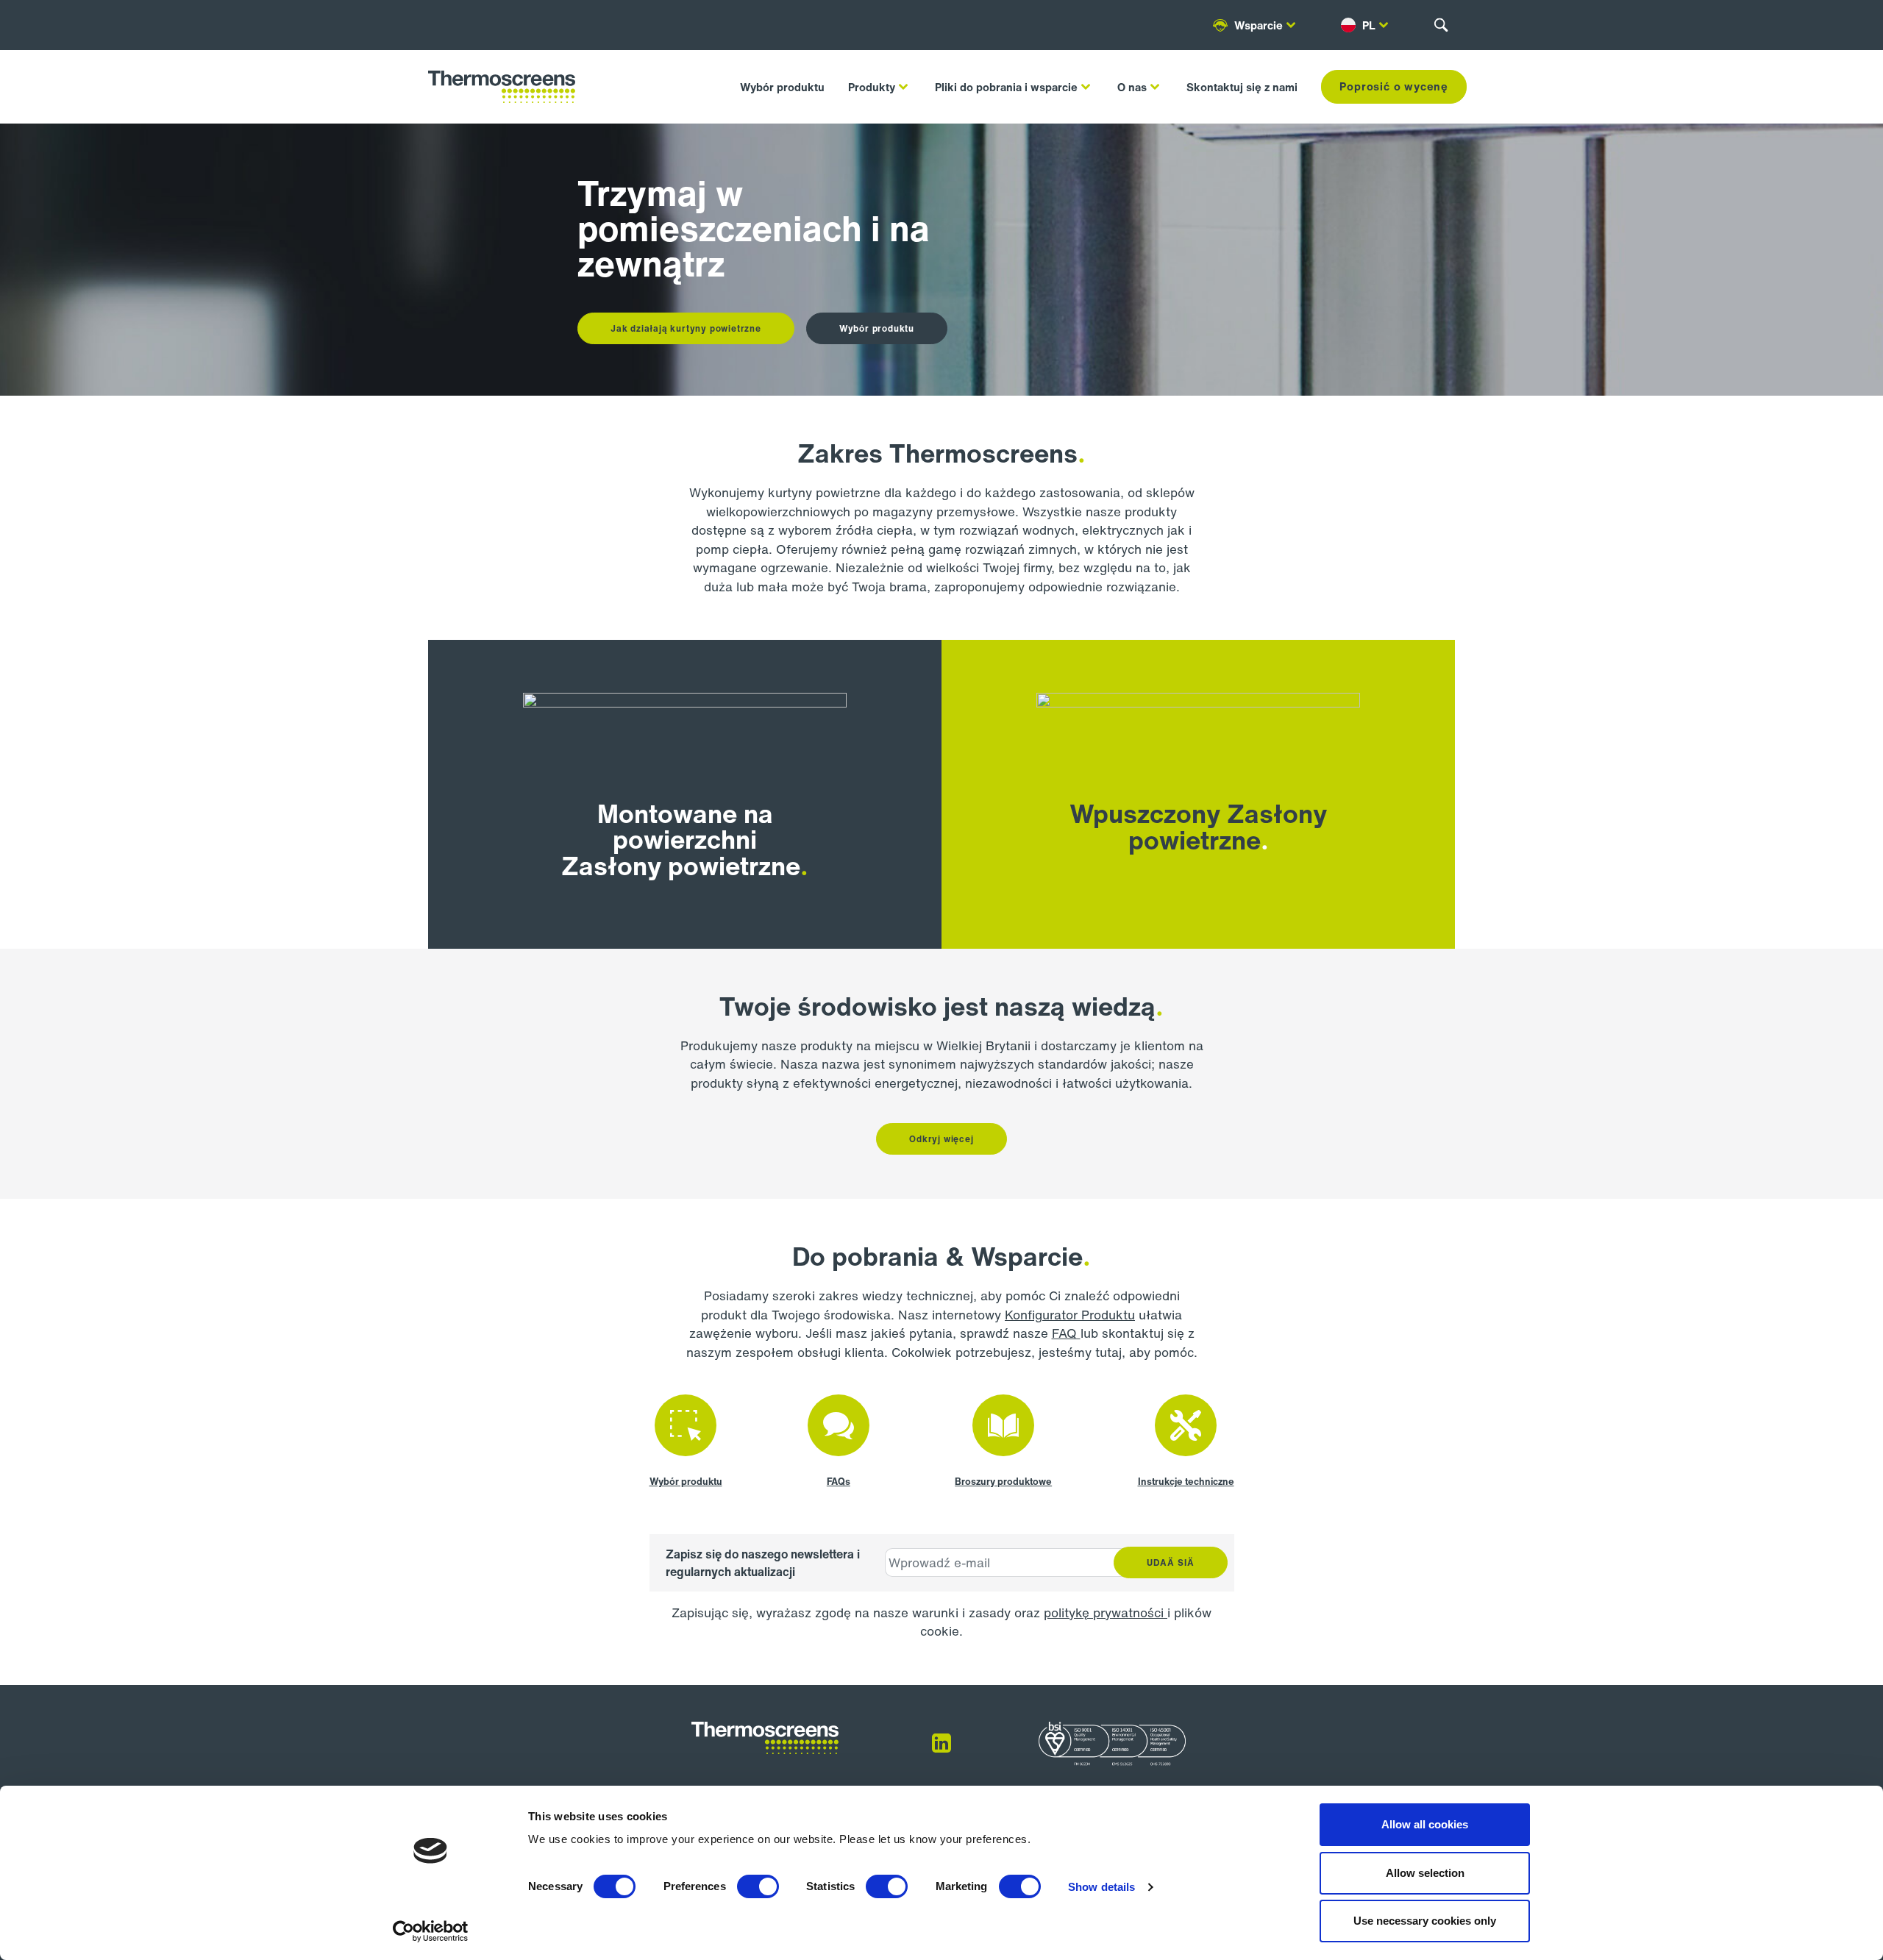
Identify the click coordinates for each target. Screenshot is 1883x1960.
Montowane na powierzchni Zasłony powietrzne (681, 840)
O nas (1132, 87)
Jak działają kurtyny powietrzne (686, 328)
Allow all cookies (1425, 1824)
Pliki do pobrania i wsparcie (1006, 87)
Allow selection (1425, 1873)
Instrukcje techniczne (1186, 1482)
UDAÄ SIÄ (1171, 1562)
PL (1369, 25)
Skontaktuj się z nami (1242, 87)
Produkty (872, 87)
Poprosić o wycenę (1394, 86)
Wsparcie (1259, 25)
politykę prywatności (1106, 1612)
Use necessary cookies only (1425, 1921)
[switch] (758, 1886)
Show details (1101, 1887)
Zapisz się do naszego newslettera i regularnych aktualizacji (763, 1563)
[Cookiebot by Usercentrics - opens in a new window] (431, 1931)
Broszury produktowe (1003, 1482)
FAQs (839, 1482)
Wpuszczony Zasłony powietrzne (1198, 827)
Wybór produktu (782, 87)
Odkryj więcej (941, 1139)
